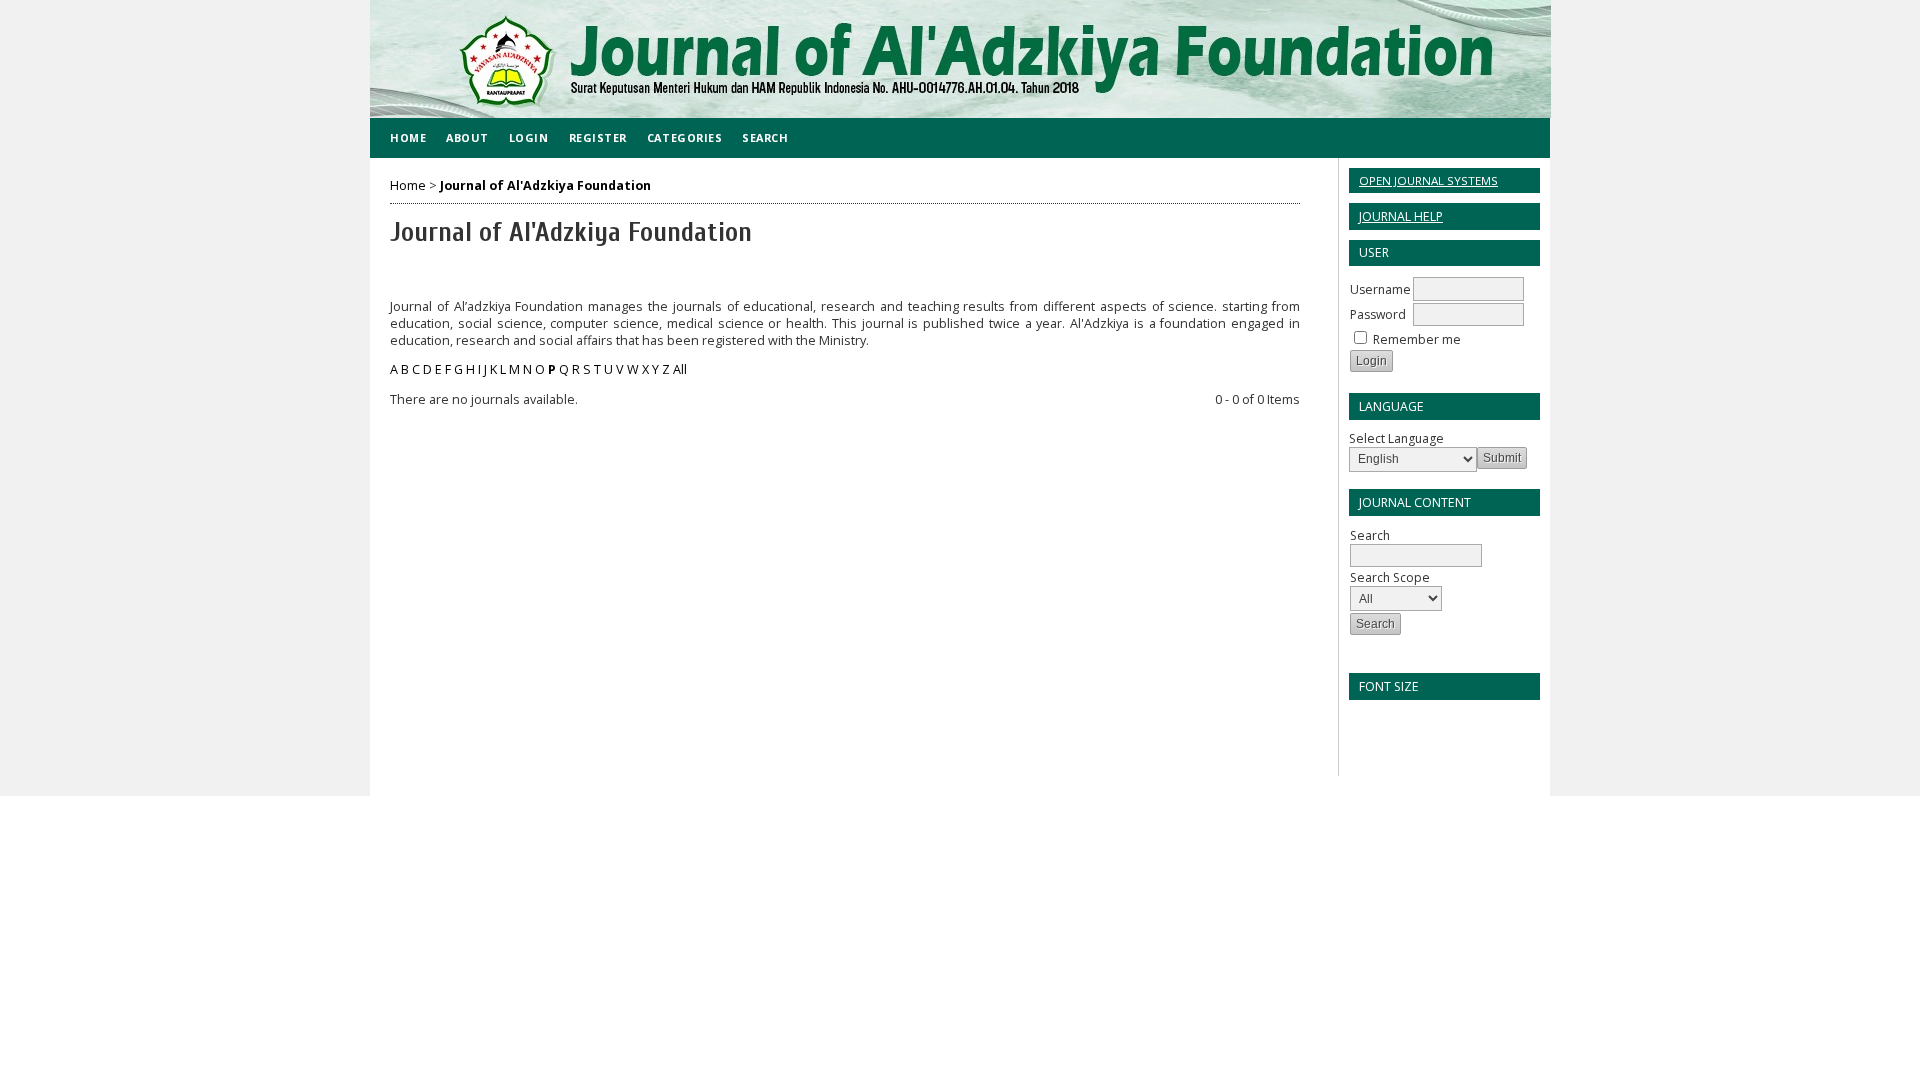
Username (1380, 289)
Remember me (1417, 339)
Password (1378, 314)
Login (529, 137)
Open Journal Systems (1428, 180)
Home (408, 137)
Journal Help (1401, 216)
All (680, 369)
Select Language (1396, 438)
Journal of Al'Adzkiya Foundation (545, 185)
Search (765, 137)
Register (598, 137)
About (467, 137)
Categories (684, 137)
